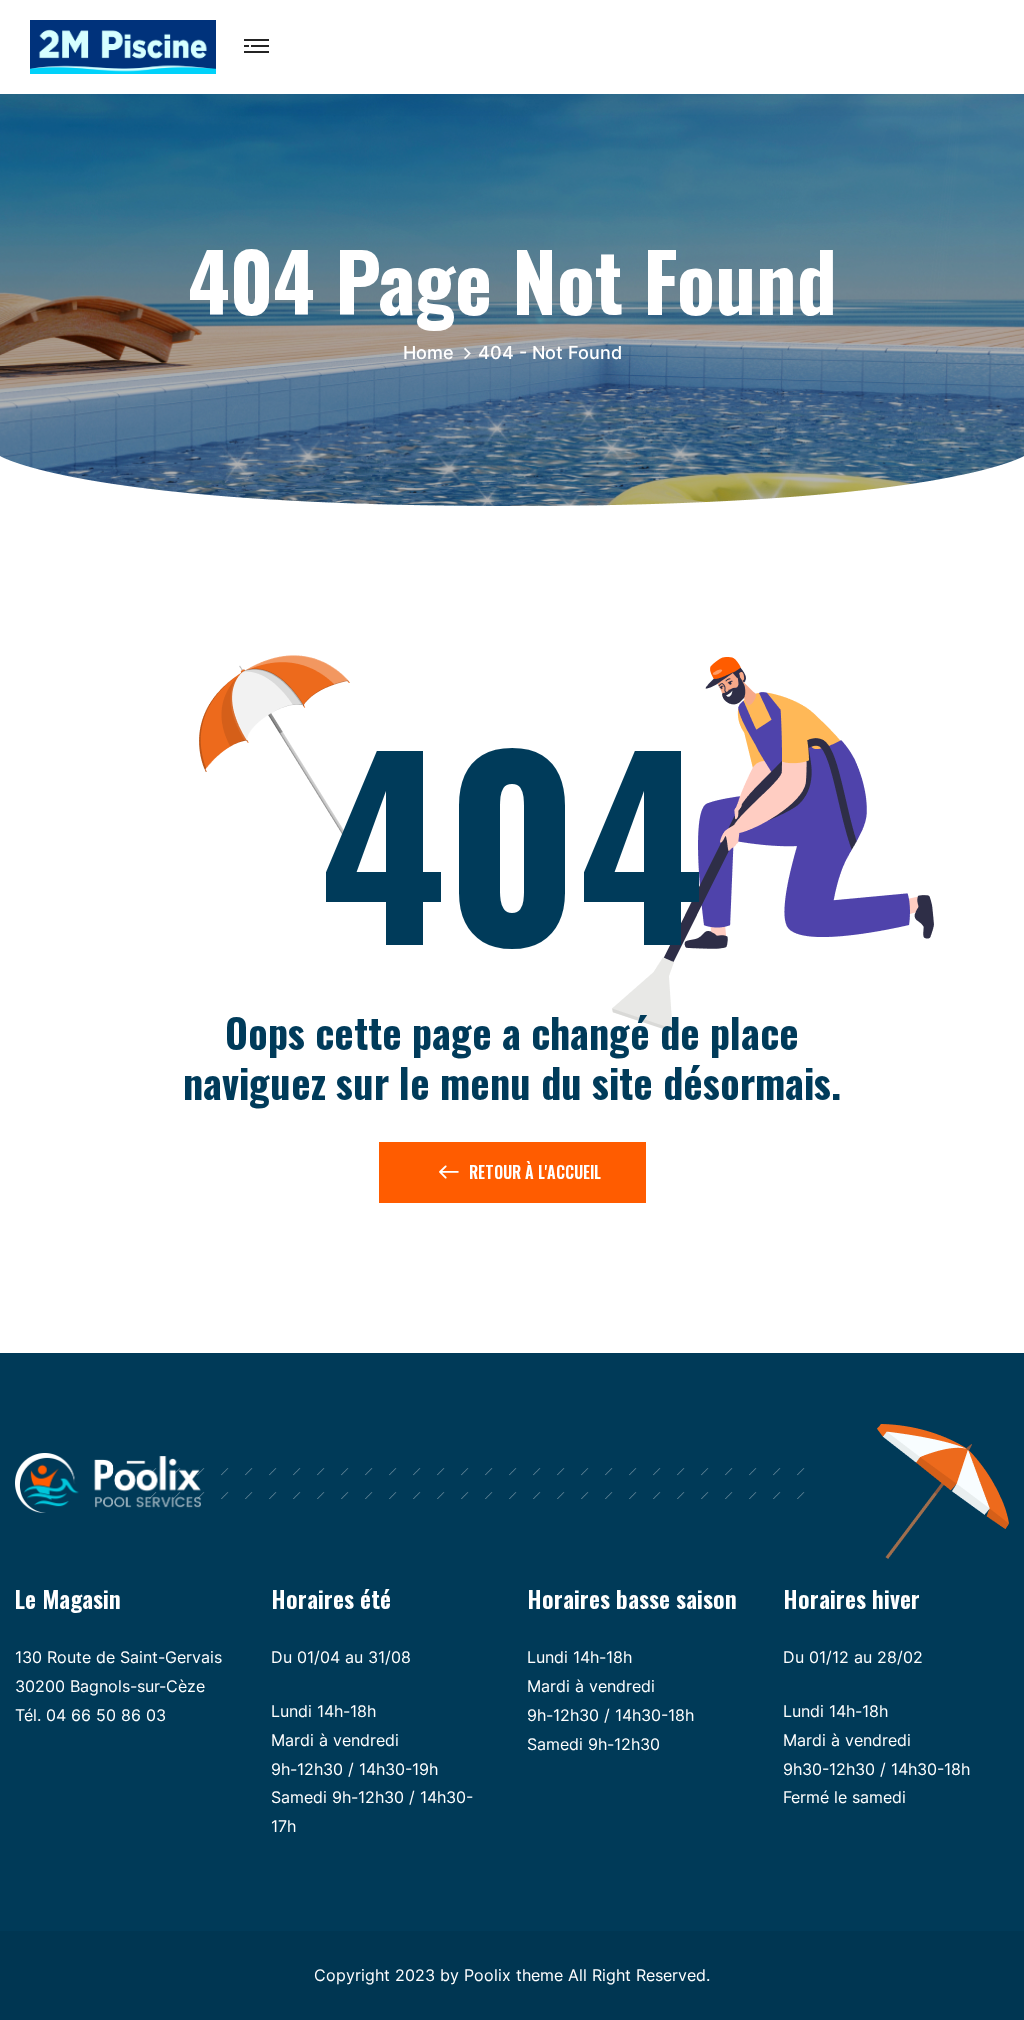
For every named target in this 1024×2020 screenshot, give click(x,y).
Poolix (487, 1975)
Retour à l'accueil (535, 1172)
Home (433, 352)
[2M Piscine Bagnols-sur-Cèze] (123, 45)
